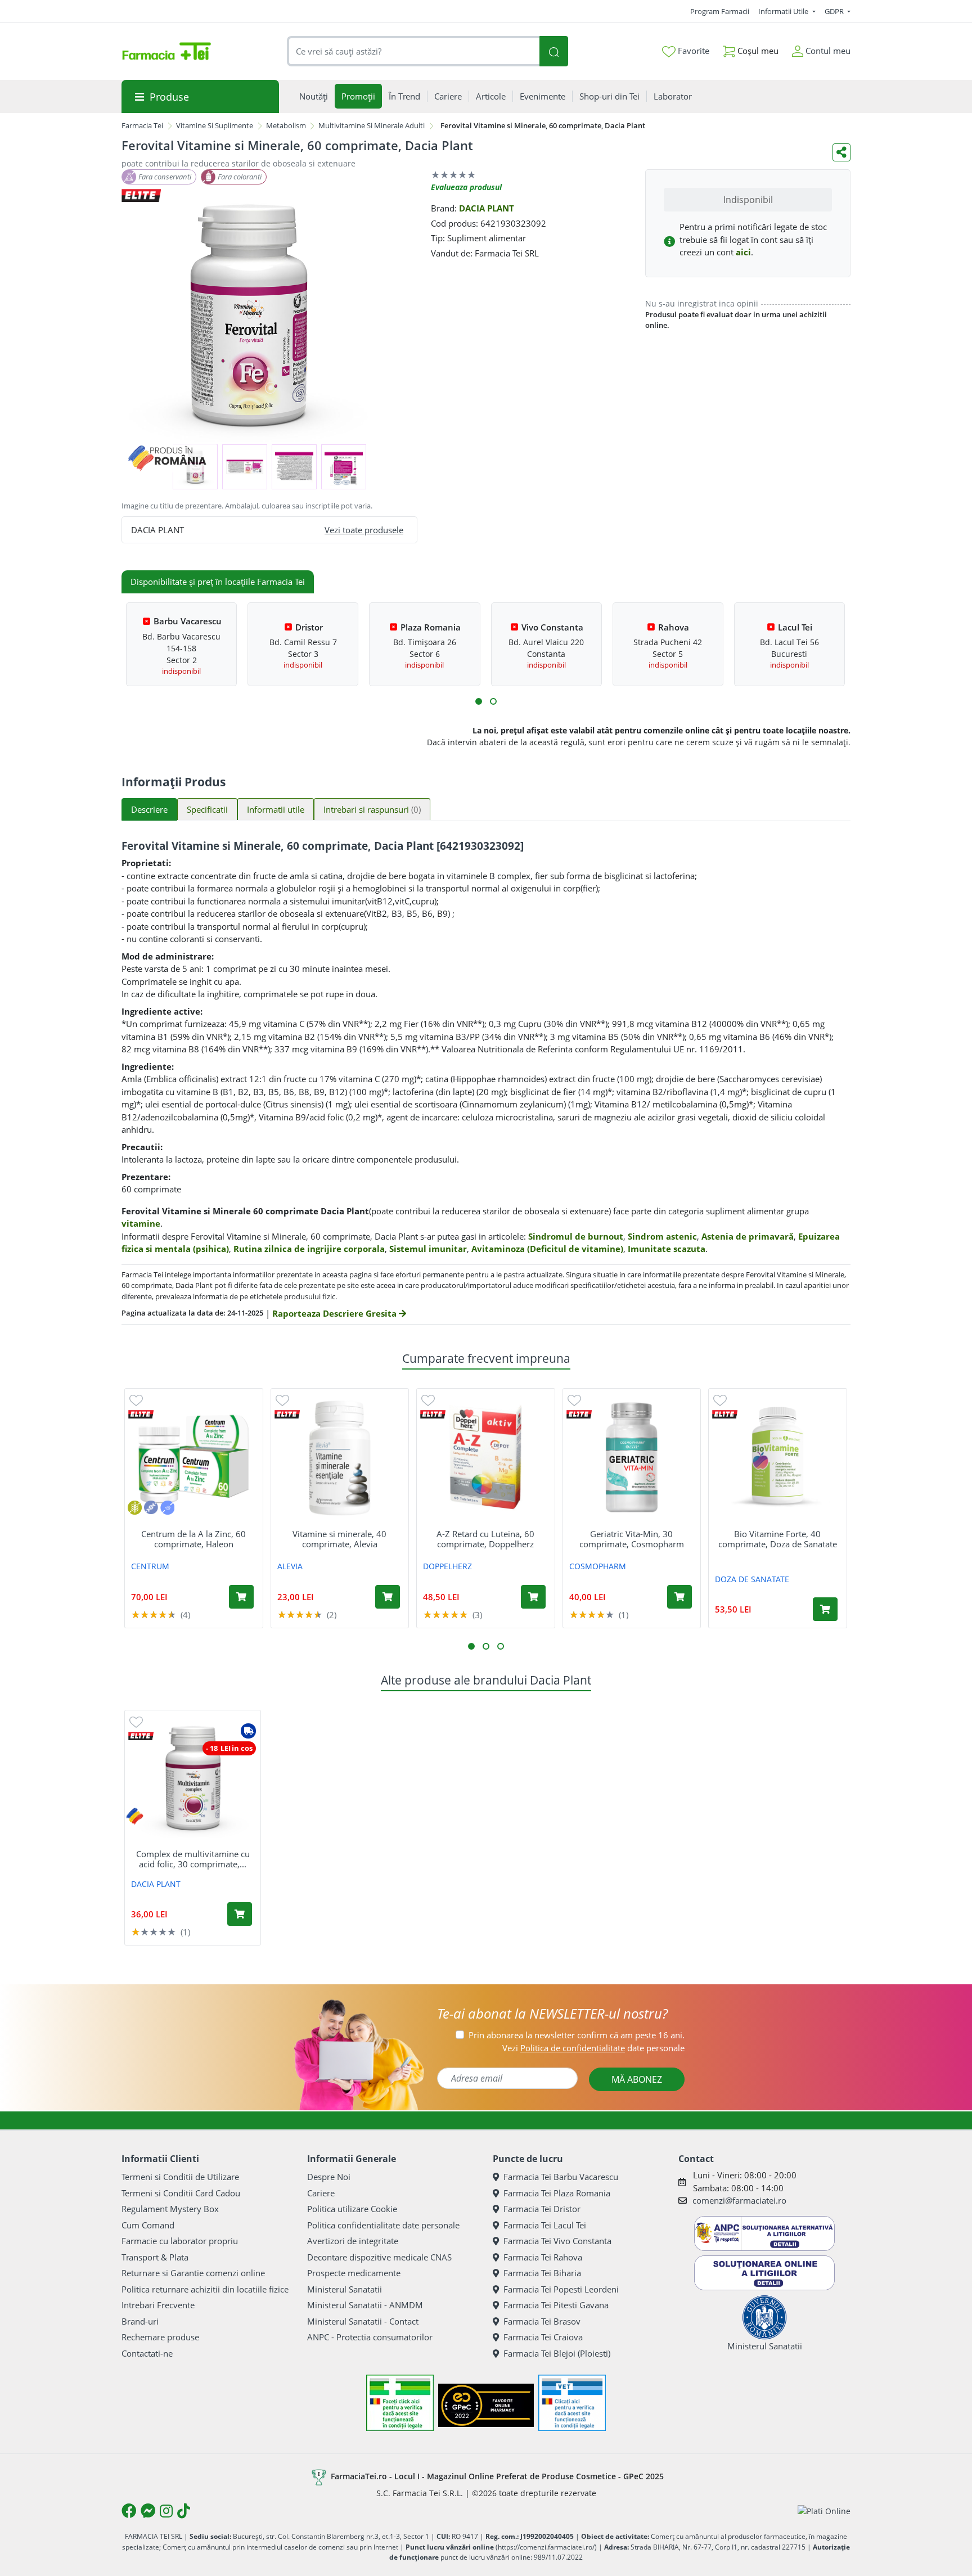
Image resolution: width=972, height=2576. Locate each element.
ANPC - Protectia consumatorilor (370, 2337)
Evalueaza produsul (466, 187)
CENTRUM (150, 1566)
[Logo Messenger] (148, 2511)
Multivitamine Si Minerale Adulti (372, 125)
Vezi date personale (593, 2048)
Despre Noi (329, 2177)
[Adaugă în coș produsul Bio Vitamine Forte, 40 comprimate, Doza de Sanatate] (825, 1609)
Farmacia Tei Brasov (542, 2321)
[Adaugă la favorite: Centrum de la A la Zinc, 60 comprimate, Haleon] (136, 1400)
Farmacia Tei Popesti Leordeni (561, 2289)
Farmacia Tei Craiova (543, 2337)
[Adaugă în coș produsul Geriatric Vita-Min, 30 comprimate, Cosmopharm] (679, 1597)
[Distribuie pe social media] (841, 152)
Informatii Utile (784, 11)
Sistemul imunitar (428, 1249)
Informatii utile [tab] (276, 809)
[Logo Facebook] (129, 2511)
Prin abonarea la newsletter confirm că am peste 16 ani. (577, 2035)
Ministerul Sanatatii (345, 2289)
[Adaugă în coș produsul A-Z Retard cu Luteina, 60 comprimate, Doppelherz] (533, 1597)
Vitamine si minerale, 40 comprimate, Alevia (339, 1539)
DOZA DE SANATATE (752, 1579)
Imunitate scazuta (667, 1249)
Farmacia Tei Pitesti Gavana (556, 2305)
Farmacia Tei (142, 125)
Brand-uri (140, 2321)
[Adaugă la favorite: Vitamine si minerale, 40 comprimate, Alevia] (282, 1400)
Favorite (692, 51)
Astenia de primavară (748, 1236)
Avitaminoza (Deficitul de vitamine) (547, 1249)
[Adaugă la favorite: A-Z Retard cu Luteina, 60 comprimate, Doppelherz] (428, 1400)
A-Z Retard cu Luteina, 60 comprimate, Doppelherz (485, 1539)
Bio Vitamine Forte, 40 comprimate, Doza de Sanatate (778, 1539)
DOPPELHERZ (447, 1566)
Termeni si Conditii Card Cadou (181, 2193)
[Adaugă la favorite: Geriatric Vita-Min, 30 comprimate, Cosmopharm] (574, 1400)
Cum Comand (148, 2225)
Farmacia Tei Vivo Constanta (557, 2241)
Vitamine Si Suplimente (215, 125)
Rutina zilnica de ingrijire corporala (309, 1249)
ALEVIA (290, 1566)
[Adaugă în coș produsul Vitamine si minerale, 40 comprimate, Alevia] (388, 1597)
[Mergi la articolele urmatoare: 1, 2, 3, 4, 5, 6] (479, 701)
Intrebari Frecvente (158, 2305)
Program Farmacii (720, 11)
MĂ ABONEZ (637, 2079)
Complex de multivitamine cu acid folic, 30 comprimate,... (193, 1859)
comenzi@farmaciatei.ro (739, 2200)
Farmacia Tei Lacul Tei (545, 2225)
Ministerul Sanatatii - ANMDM (365, 2305)
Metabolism (286, 125)
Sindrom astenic (662, 1236)
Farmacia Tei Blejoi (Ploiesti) (557, 2353)
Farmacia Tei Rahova (543, 2257)
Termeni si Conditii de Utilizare (180, 2177)
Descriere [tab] (149, 809)
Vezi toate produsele (364, 530)
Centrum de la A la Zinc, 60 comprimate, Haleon (193, 1539)
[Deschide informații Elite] (141, 1414)
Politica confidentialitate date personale (383, 2225)
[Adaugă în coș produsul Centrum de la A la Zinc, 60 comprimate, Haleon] (241, 1597)
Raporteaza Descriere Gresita (336, 1313)
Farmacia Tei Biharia (542, 2273)
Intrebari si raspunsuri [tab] (372, 809)
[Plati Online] (824, 2511)
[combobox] (413, 51)
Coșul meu (757, 51)
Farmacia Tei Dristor (542, 2209)
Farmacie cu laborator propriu (180, 2241)
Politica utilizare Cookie (352, 2209)
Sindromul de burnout (576, 1236)
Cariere (321, 2193)
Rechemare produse (160, 2337)
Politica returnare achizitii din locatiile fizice (205, 2289)
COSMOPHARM (598, 1566)
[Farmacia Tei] (166, 51)
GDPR (835, 11)
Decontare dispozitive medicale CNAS (379, 2257)
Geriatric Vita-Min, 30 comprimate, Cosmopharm (632, 1539)
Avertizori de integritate (353, 2241)
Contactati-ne (147, 2353)
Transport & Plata (155, 2257)
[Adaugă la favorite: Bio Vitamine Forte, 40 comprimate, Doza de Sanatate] (720, 1400)
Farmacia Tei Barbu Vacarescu (561, 2177)
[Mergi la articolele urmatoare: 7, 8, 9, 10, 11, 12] (493, 701)
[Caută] (553, 51)
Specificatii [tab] (207, 809)
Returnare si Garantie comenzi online (193, 2273)
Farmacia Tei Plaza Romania (557, 2193)
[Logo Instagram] (166, 2511)
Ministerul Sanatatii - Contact (363, 2321)
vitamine (141, 1223)
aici (743, 252)
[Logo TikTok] (184, 2511)
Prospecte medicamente (354, 2273)
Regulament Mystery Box (170, 2209)
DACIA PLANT (487, 208)
